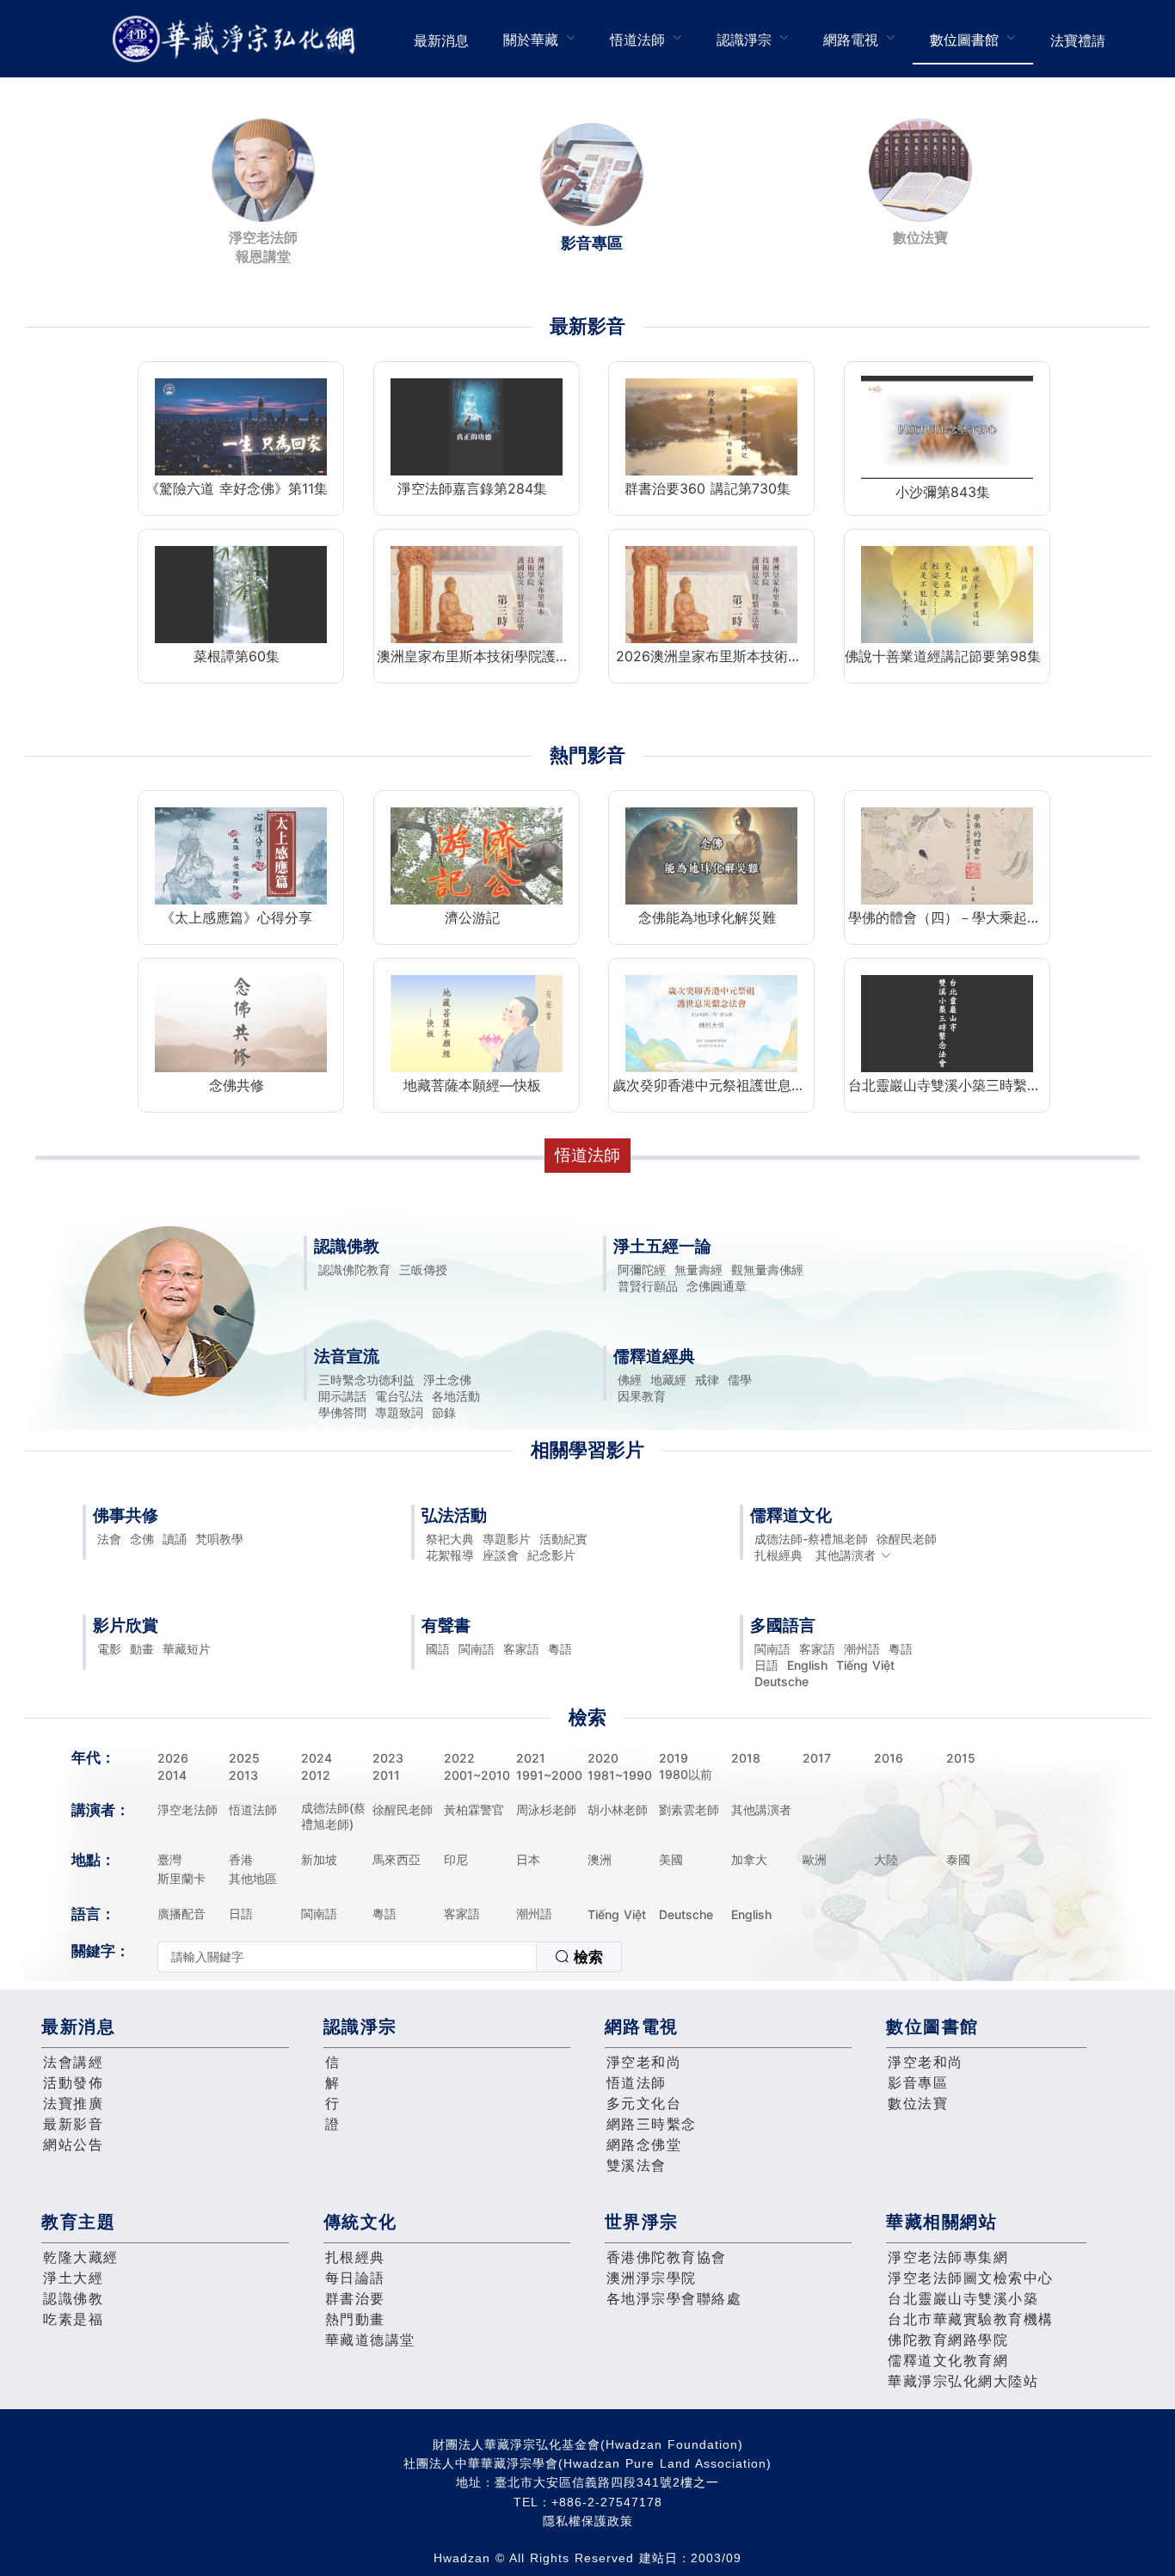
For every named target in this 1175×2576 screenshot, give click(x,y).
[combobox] (390, 1957)
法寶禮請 (1078, 40)
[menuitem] (441, 39)
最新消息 (441, 40)
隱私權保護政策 (588, 2521)
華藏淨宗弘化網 (237, 39)
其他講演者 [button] (846, 1555)
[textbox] (347, 1957)
